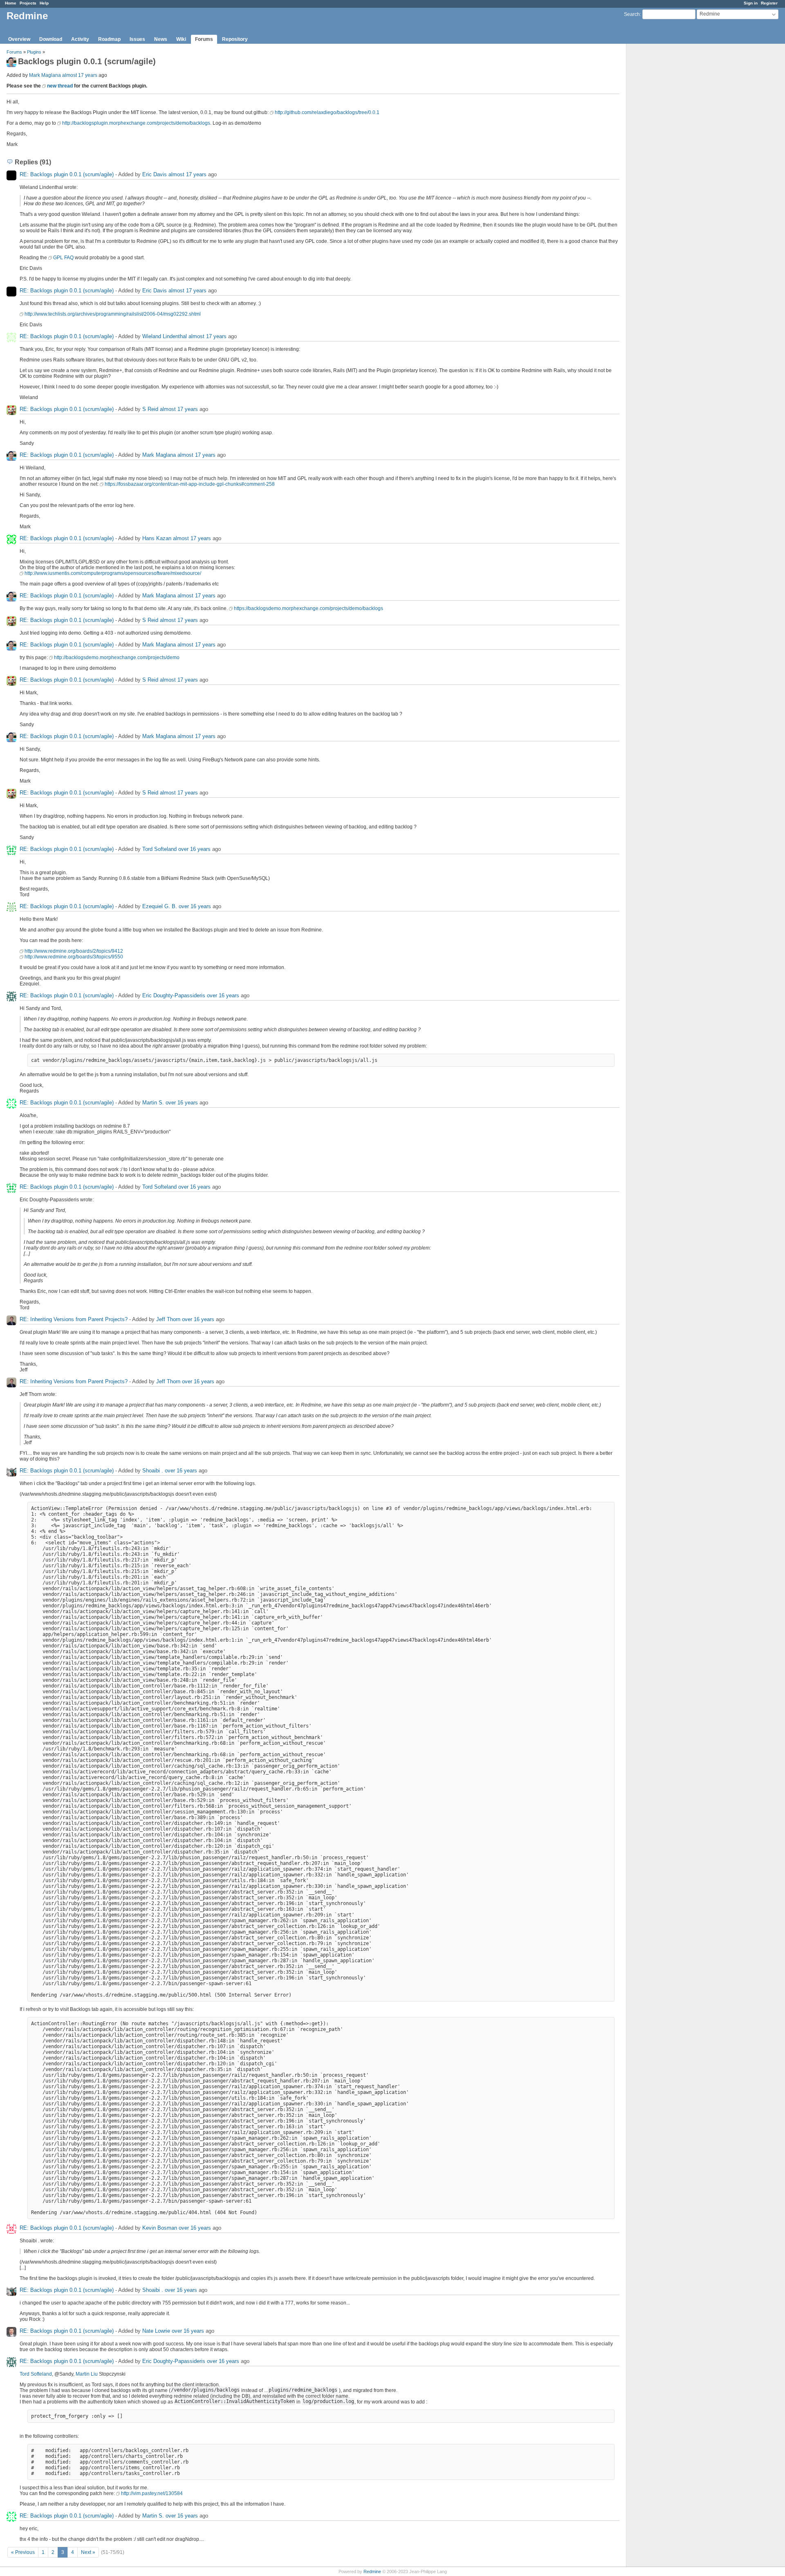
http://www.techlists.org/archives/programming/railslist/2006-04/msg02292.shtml (113, 314)
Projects (28, 3)
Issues (137, 39)
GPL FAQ (63, 258)
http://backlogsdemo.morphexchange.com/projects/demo (117, 657)
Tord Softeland (159, 849)
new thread (60, 86)
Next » (88, 2552)
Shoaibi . (153, 1471)
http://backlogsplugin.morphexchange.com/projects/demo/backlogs (136, 123)
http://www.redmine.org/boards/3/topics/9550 (74, 957)
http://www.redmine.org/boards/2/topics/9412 (74, 951)
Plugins (34, 52)
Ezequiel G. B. (160, 906)
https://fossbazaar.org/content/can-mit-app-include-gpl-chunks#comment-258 (190, 484)
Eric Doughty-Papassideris (174, 995)
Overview (19, 39)
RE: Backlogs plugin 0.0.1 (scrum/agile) (67, 174)
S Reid (150, 409)
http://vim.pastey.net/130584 (152, 2493)
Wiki (181, 39)
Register (769, 3)
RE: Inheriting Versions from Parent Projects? (74, 1319)
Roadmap (109, 39)
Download (51, 39)
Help (44, 3)
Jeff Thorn (168, 1319)
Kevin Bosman (160, 2228)
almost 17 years (80, 75)
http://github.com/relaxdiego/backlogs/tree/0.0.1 (327, 112)
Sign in (751, 3)
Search (632, 14)
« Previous (23, 2552)
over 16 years (194, 849)
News (161, 39)
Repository (235, 39)
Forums (204, 39)
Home (11, 3)
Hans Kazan (157, 538)
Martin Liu (87, 2374)
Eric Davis (155, 174)
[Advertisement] (667, 172)
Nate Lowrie (156, 2331)
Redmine (372, 2572)
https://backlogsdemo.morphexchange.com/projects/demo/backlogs (308, 608)
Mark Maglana (45, 75)
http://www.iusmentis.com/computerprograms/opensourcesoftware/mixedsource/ (113, 573)
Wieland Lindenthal (165, 336)
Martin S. (153, 1103)
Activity (80, 39)
